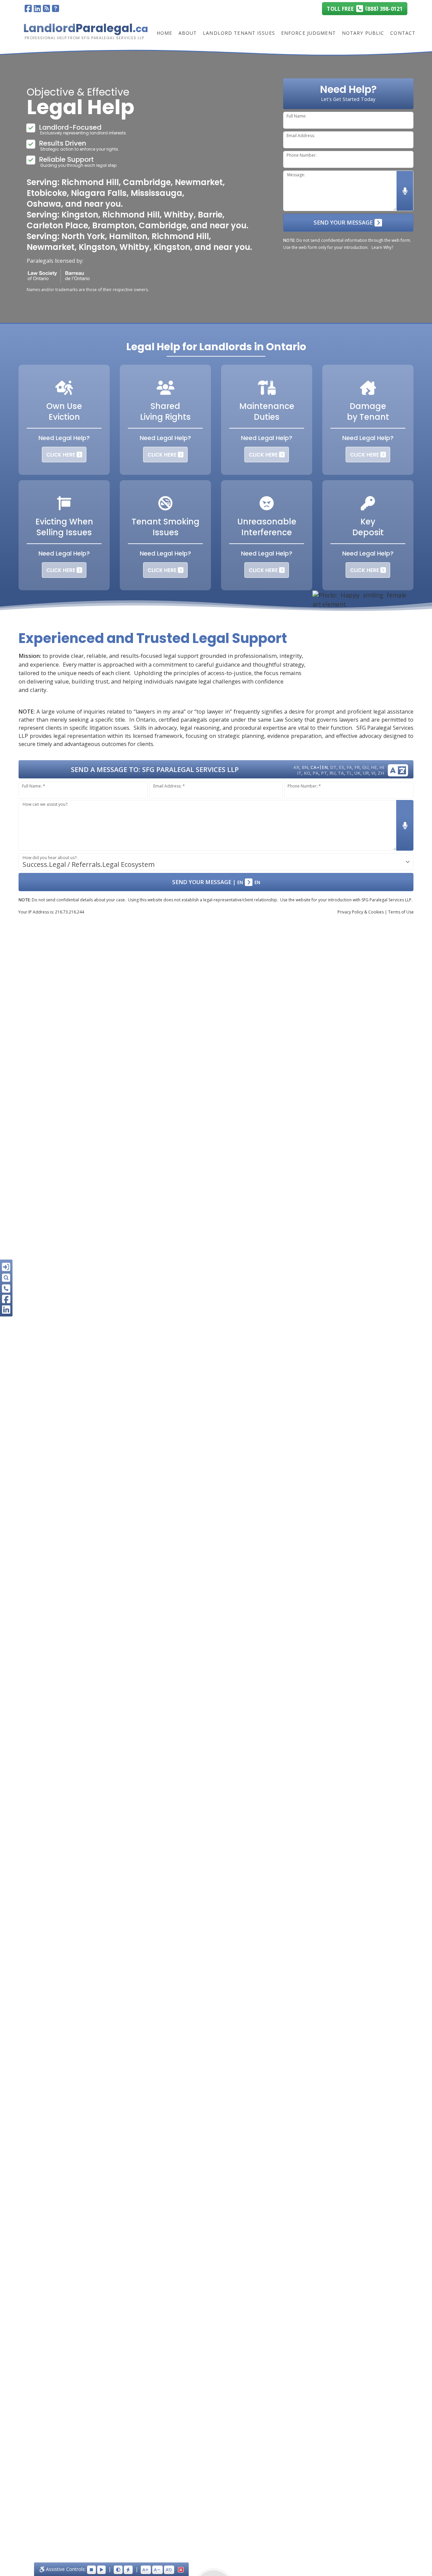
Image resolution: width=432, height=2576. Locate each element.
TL (349, 773)
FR (357, 767)
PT (324, 773)
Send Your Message (344, 222)
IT (299, 773)
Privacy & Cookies (361, 912)
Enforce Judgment (308, 33)
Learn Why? (382, 247)
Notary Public (363, 33)
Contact (403, 33)
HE (374, 767)
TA (341, 773)
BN (305, 767)
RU (332, 773)
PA (316, 773)
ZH (381, 773)
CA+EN (319, 767)
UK (357, 773)
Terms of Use (401, 912)
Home (164, 33)
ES (342, 767)
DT (333, 767)
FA (349, 767)
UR (366, 773)
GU (365, 767)
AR (296, 767)
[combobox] (216, 862)
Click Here (61, 455)
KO (307, 773)
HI (382, 767)
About (188, 33)
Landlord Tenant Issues (239, 33)
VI (373, 773)
